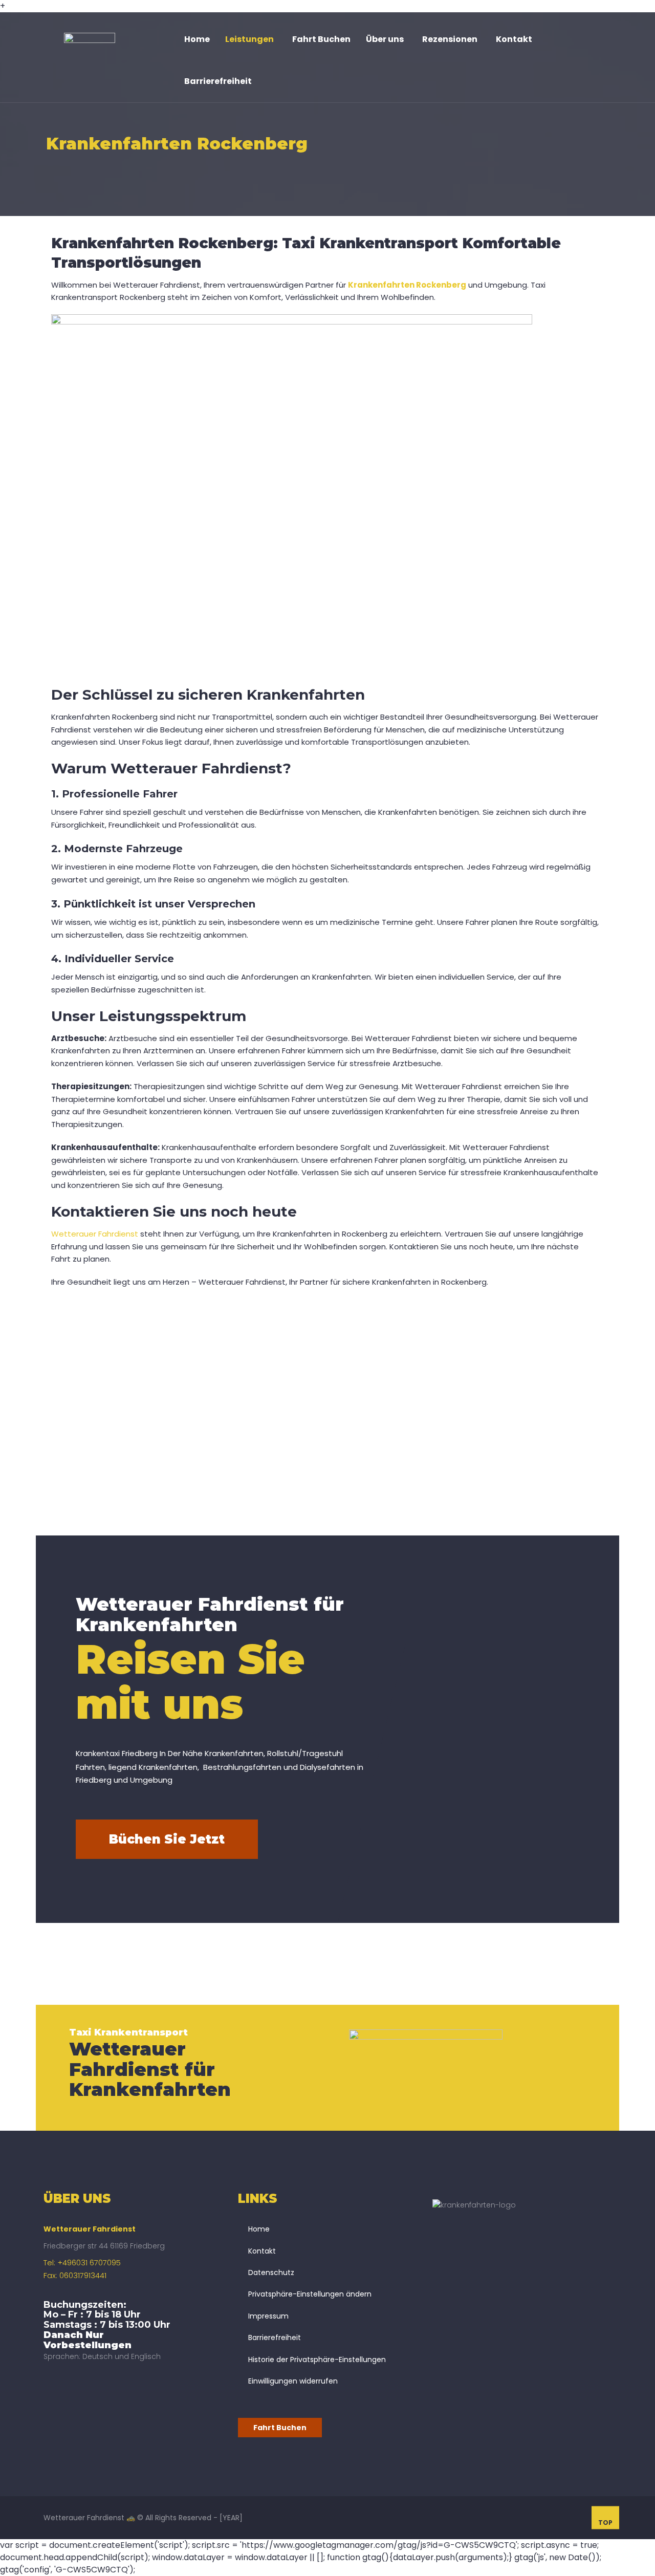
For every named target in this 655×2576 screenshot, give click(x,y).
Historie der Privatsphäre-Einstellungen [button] (317, 2359)
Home (259, 2229)
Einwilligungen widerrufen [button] (293, 2381)
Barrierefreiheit (275, 2337)
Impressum (268, 2316)
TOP (605, 2522)
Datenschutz (271, 2272)
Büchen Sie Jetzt (167, 1839)
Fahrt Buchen (280, 2428)
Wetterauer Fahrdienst (95, 1234)
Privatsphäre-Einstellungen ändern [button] (310, 2294)
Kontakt (262, 2251)
